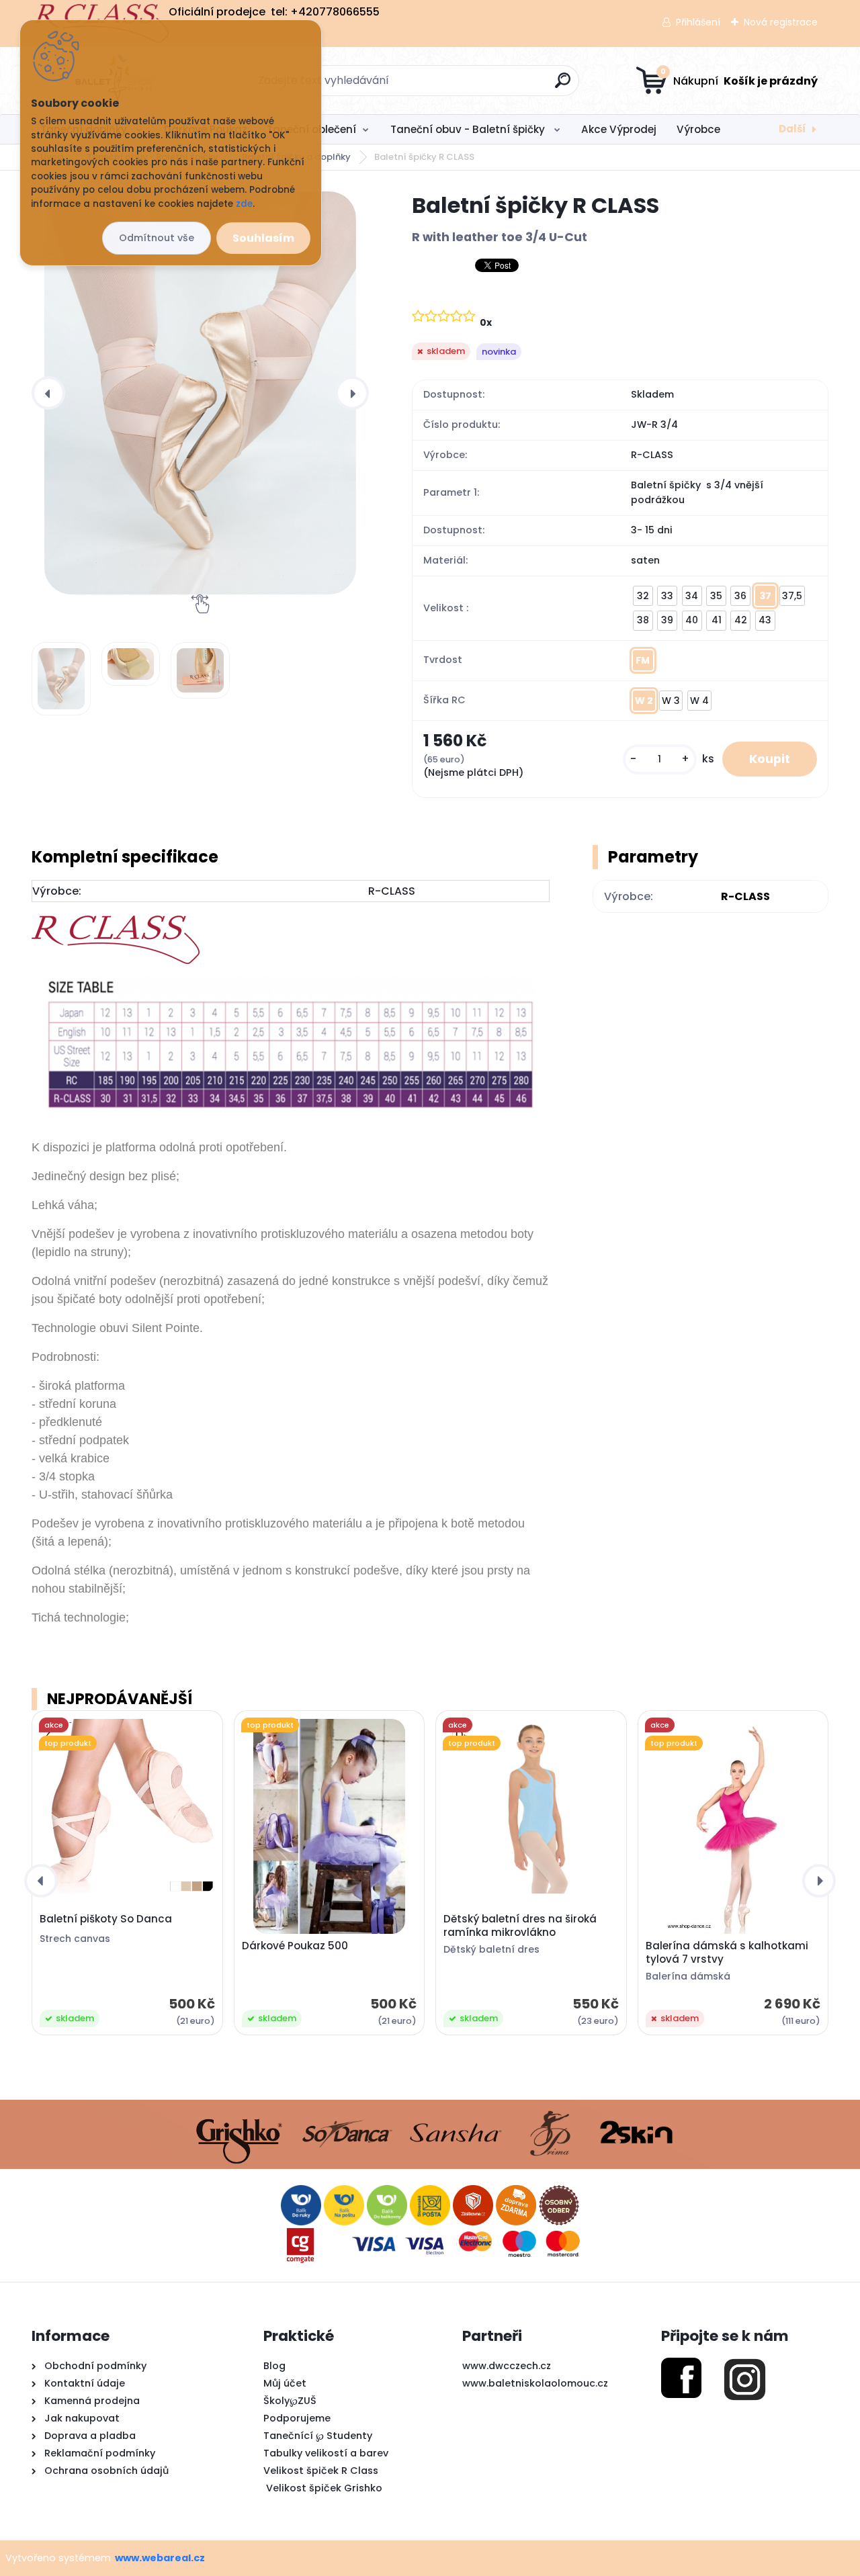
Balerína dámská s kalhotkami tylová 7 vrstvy (727, 1953)
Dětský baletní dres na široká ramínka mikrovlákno (520, 1926)
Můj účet (285, 2383)
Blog (274, 2366)
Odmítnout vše (157, 238)
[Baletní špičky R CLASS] (200, 393)
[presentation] (48, 393)
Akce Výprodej (619, 129)
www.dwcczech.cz (507, 2366)
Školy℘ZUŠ (290, 2401)
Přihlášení (698, 22)
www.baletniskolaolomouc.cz (535, 2383)
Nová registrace (781, 22)
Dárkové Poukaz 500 (295, 1946)
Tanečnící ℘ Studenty (318, 2436)
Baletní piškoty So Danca (106, 1919)
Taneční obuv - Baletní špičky (469, 129)
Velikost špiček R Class (321, 2471)
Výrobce (698, 129)
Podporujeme (297, 2418)
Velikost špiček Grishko (323, 2488)
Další (792, 129)
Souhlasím (263, 238)
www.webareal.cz (160, 2558)
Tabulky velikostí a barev (326, 2453)
